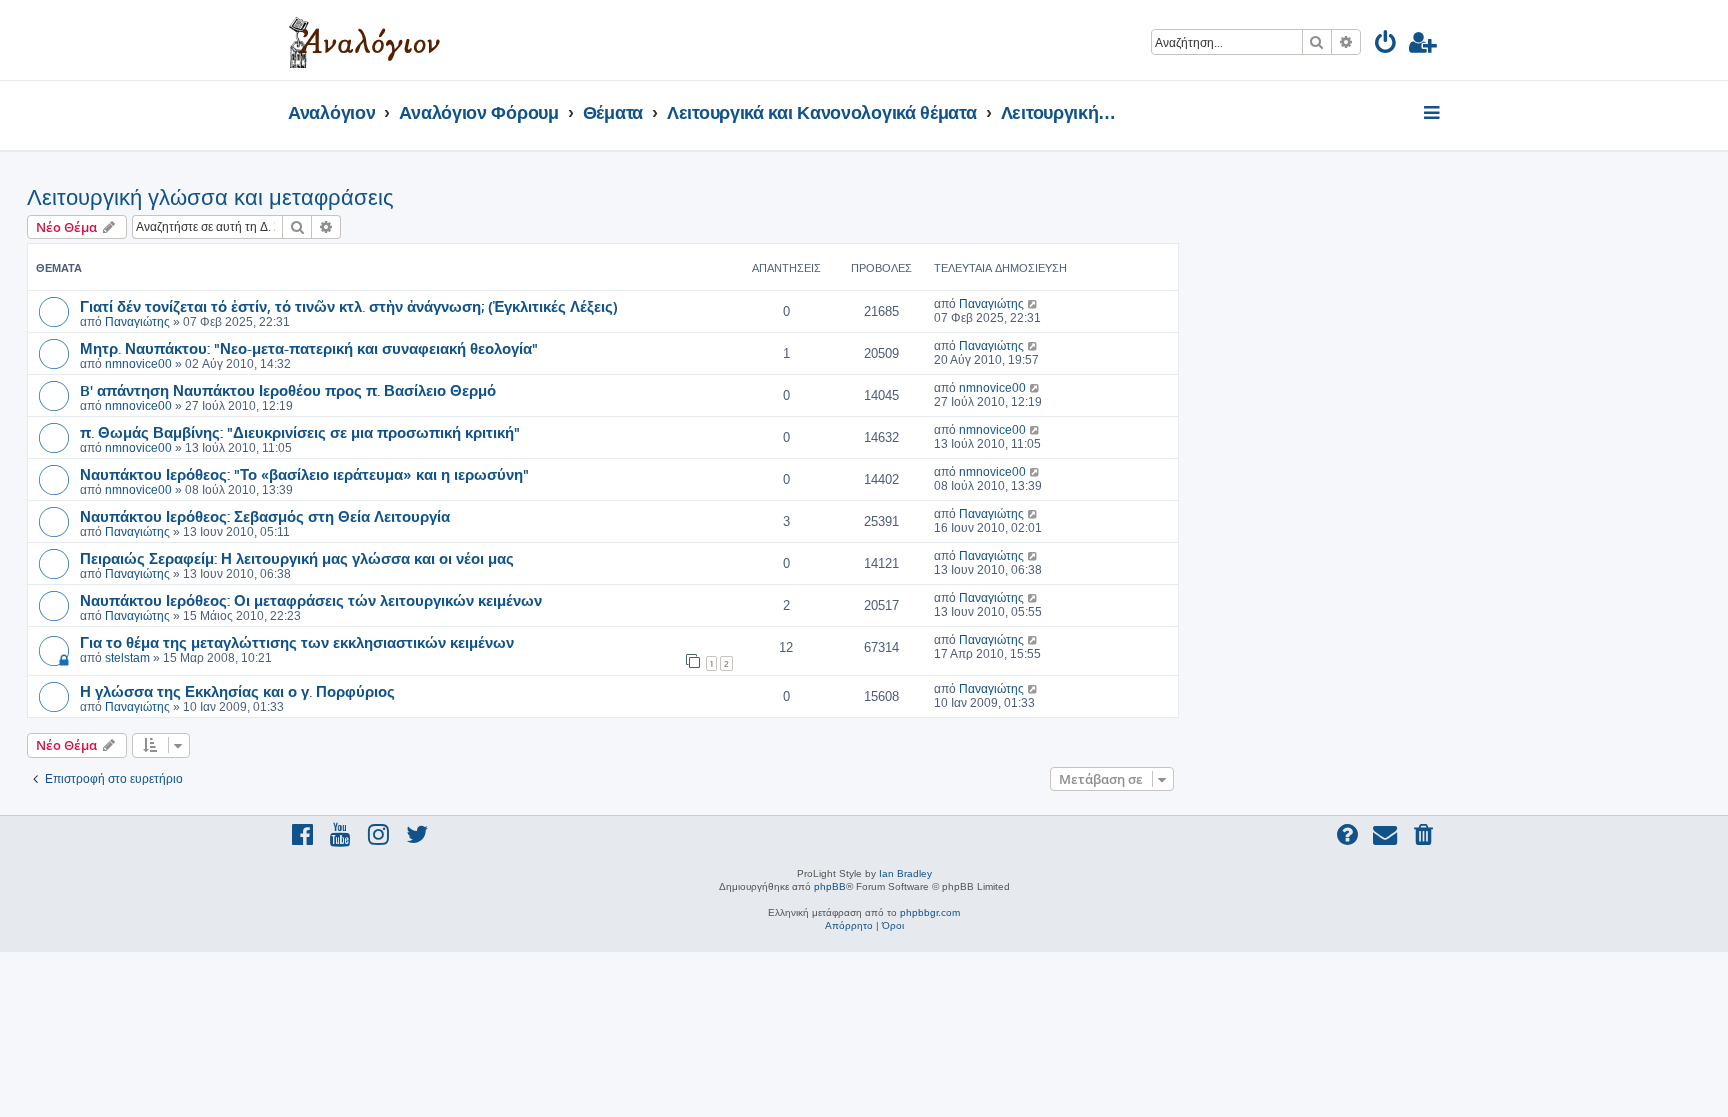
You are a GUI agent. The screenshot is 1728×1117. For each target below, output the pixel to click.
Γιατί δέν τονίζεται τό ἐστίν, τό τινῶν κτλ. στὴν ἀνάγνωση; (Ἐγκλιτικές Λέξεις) (349, 306)
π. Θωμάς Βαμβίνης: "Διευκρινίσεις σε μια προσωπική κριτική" (300, 432)
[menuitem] (1386, 45)
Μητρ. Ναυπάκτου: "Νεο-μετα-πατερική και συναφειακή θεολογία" (309, 348)
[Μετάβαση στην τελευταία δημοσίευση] (1033, 304)
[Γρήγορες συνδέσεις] (1433, 114)
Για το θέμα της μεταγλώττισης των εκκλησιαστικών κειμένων (297, 642)
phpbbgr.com (930, 912)
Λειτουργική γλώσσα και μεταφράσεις (210, 197)
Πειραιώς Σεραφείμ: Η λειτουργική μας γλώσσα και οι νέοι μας (297, 558)
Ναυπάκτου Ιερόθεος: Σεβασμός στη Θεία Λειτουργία (265, 516)
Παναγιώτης (137, 322)
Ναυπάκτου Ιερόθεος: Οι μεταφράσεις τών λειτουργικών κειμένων (311, 600)
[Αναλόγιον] (364, 40)
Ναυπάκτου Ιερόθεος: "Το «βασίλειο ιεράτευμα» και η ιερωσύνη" (304, 474)
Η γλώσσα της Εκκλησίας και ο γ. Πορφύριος (237, 691)
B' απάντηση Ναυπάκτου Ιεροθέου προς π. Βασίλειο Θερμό (288, 390)
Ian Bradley (905, 873)
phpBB (830, 886)
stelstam (127, 658)
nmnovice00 (138, 364)
